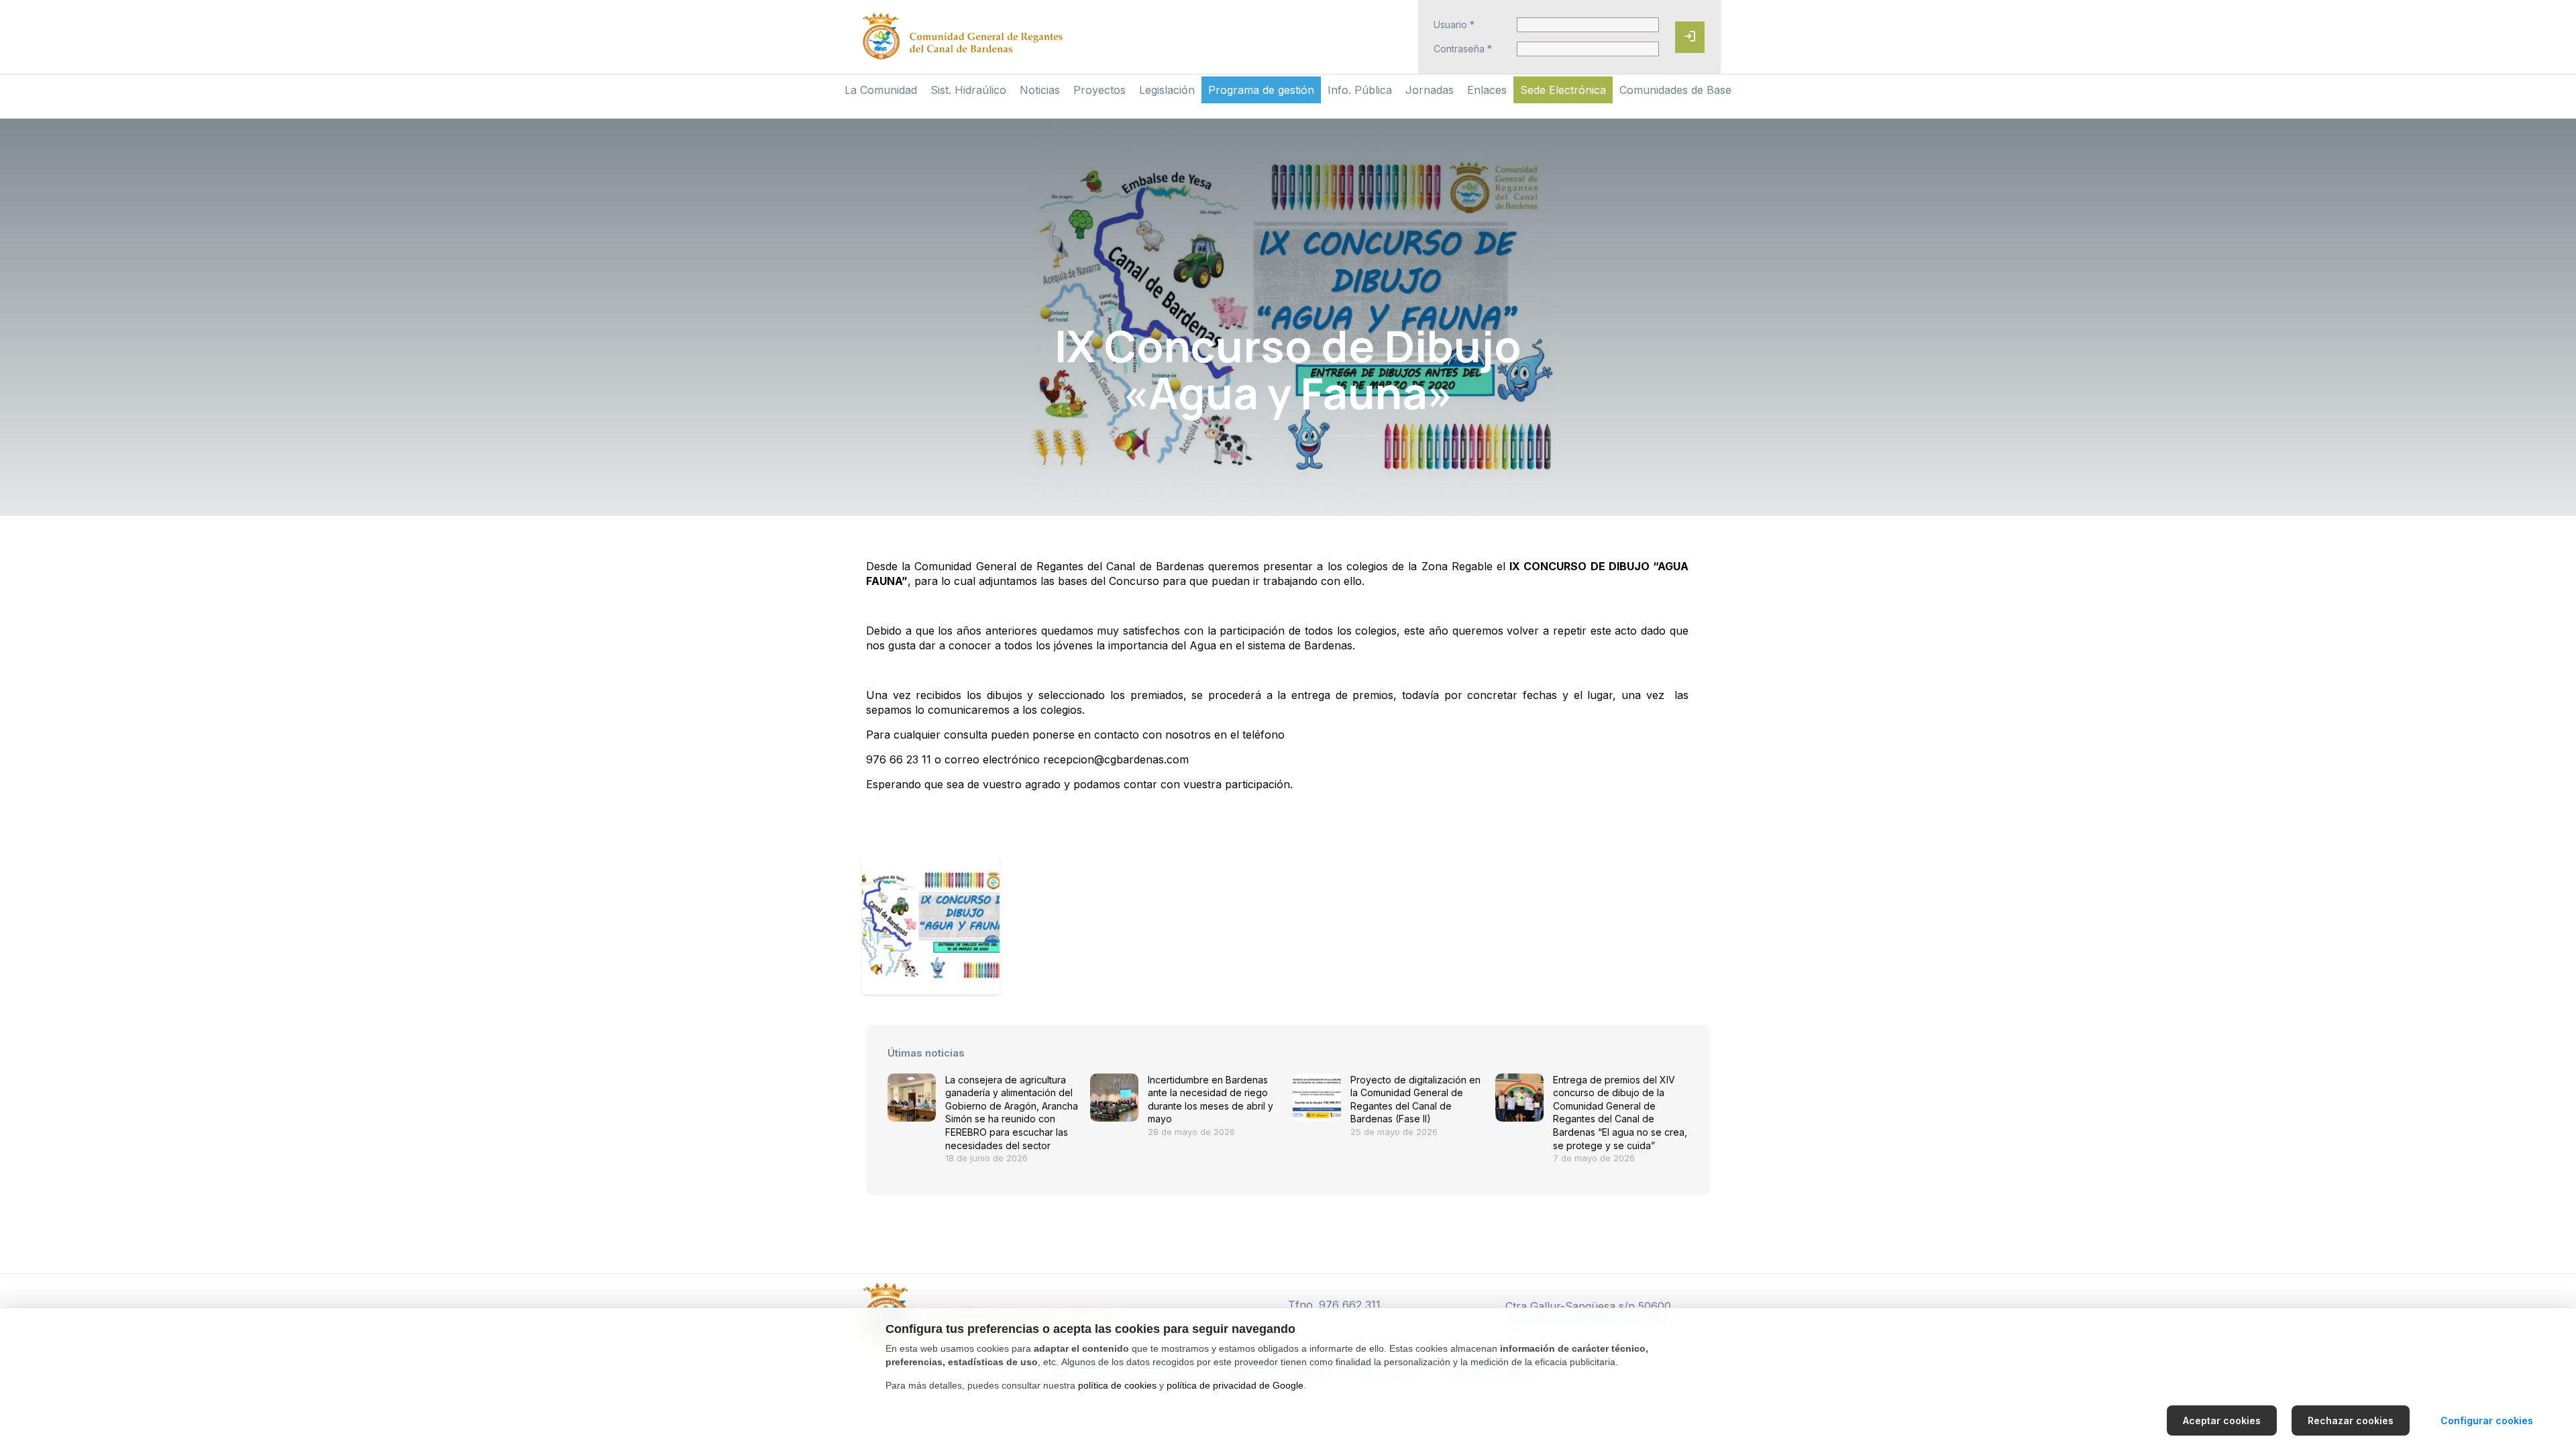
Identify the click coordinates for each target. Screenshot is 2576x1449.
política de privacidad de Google (1235, 1385)
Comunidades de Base (1675, 90)
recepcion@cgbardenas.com (1116, 759)
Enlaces (1487, 90)
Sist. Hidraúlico (968, 90)
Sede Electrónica (1563, 90)
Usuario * (1454, 25)
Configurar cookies (2487, 1420)
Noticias (1040, 90)
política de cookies (1117, 1385)
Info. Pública (1360, 90)
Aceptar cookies (2222, 1420)
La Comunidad (881, 90)
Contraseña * (1463, 49)
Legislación (1167, 90)
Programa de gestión (1261, 90)
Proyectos (1099, 90)
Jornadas (1430, 90)
